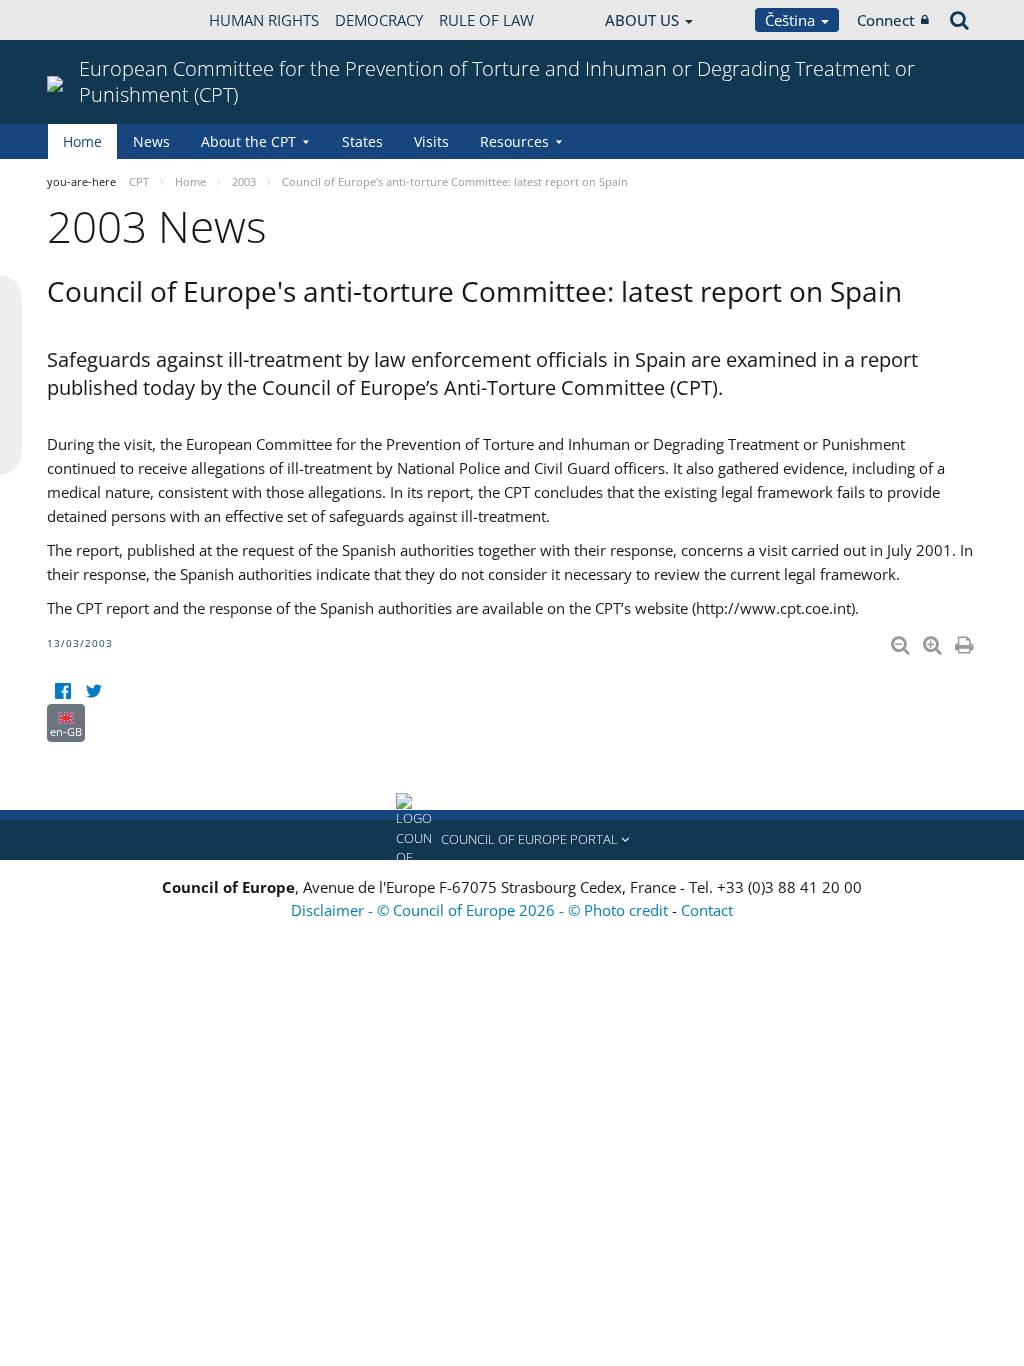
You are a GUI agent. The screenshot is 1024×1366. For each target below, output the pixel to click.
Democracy (379, 20)
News (151, 141)
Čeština (792, 20)
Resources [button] (514, 141)
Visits (431, 141)
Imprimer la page (966, 641)
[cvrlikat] (93, 691)
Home (82, 141)
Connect (886, 20)
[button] (512, 840)
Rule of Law (486, 20)
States (362, 141)
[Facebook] (62, 691)
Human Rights (264, 20)
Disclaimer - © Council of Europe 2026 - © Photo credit (481, 910)
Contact (707, 910)
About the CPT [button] (248, 141)
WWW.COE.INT (97, 20)
